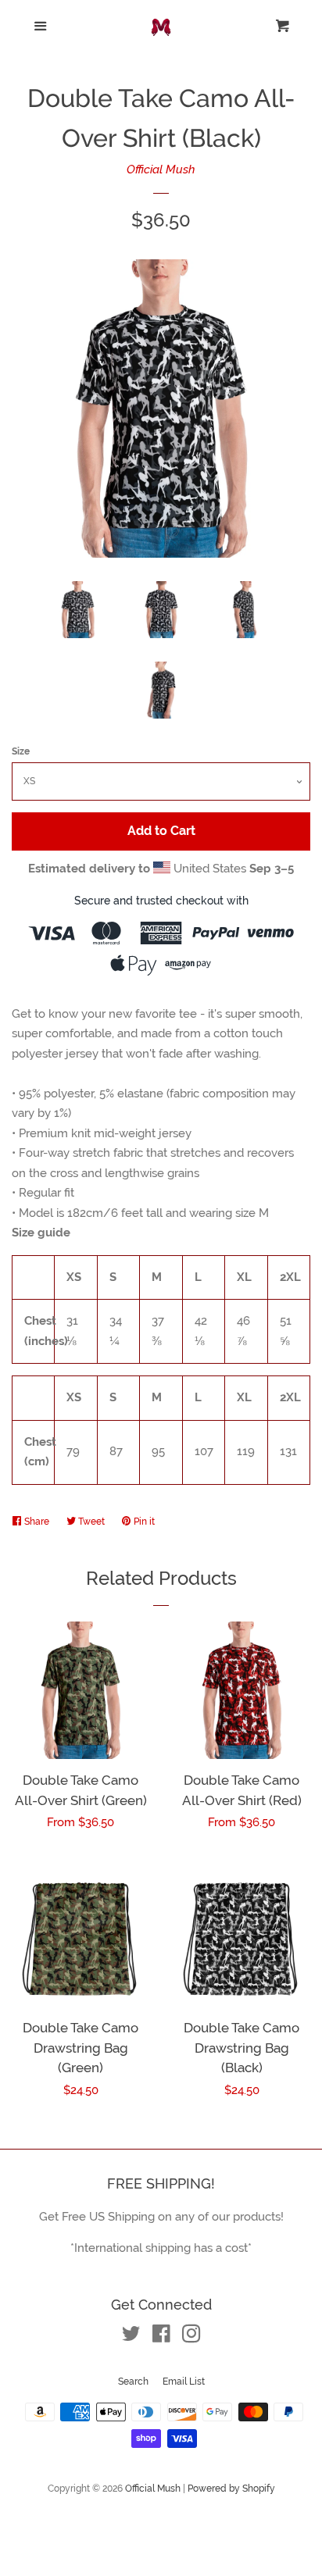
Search (133, 2382)
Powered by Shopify (231, 2489)
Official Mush (161, 169)
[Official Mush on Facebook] (161, 2337)
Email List (184, 2382)
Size (21, 751)
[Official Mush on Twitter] (131, 2337)
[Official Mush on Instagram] (191, 2337)
